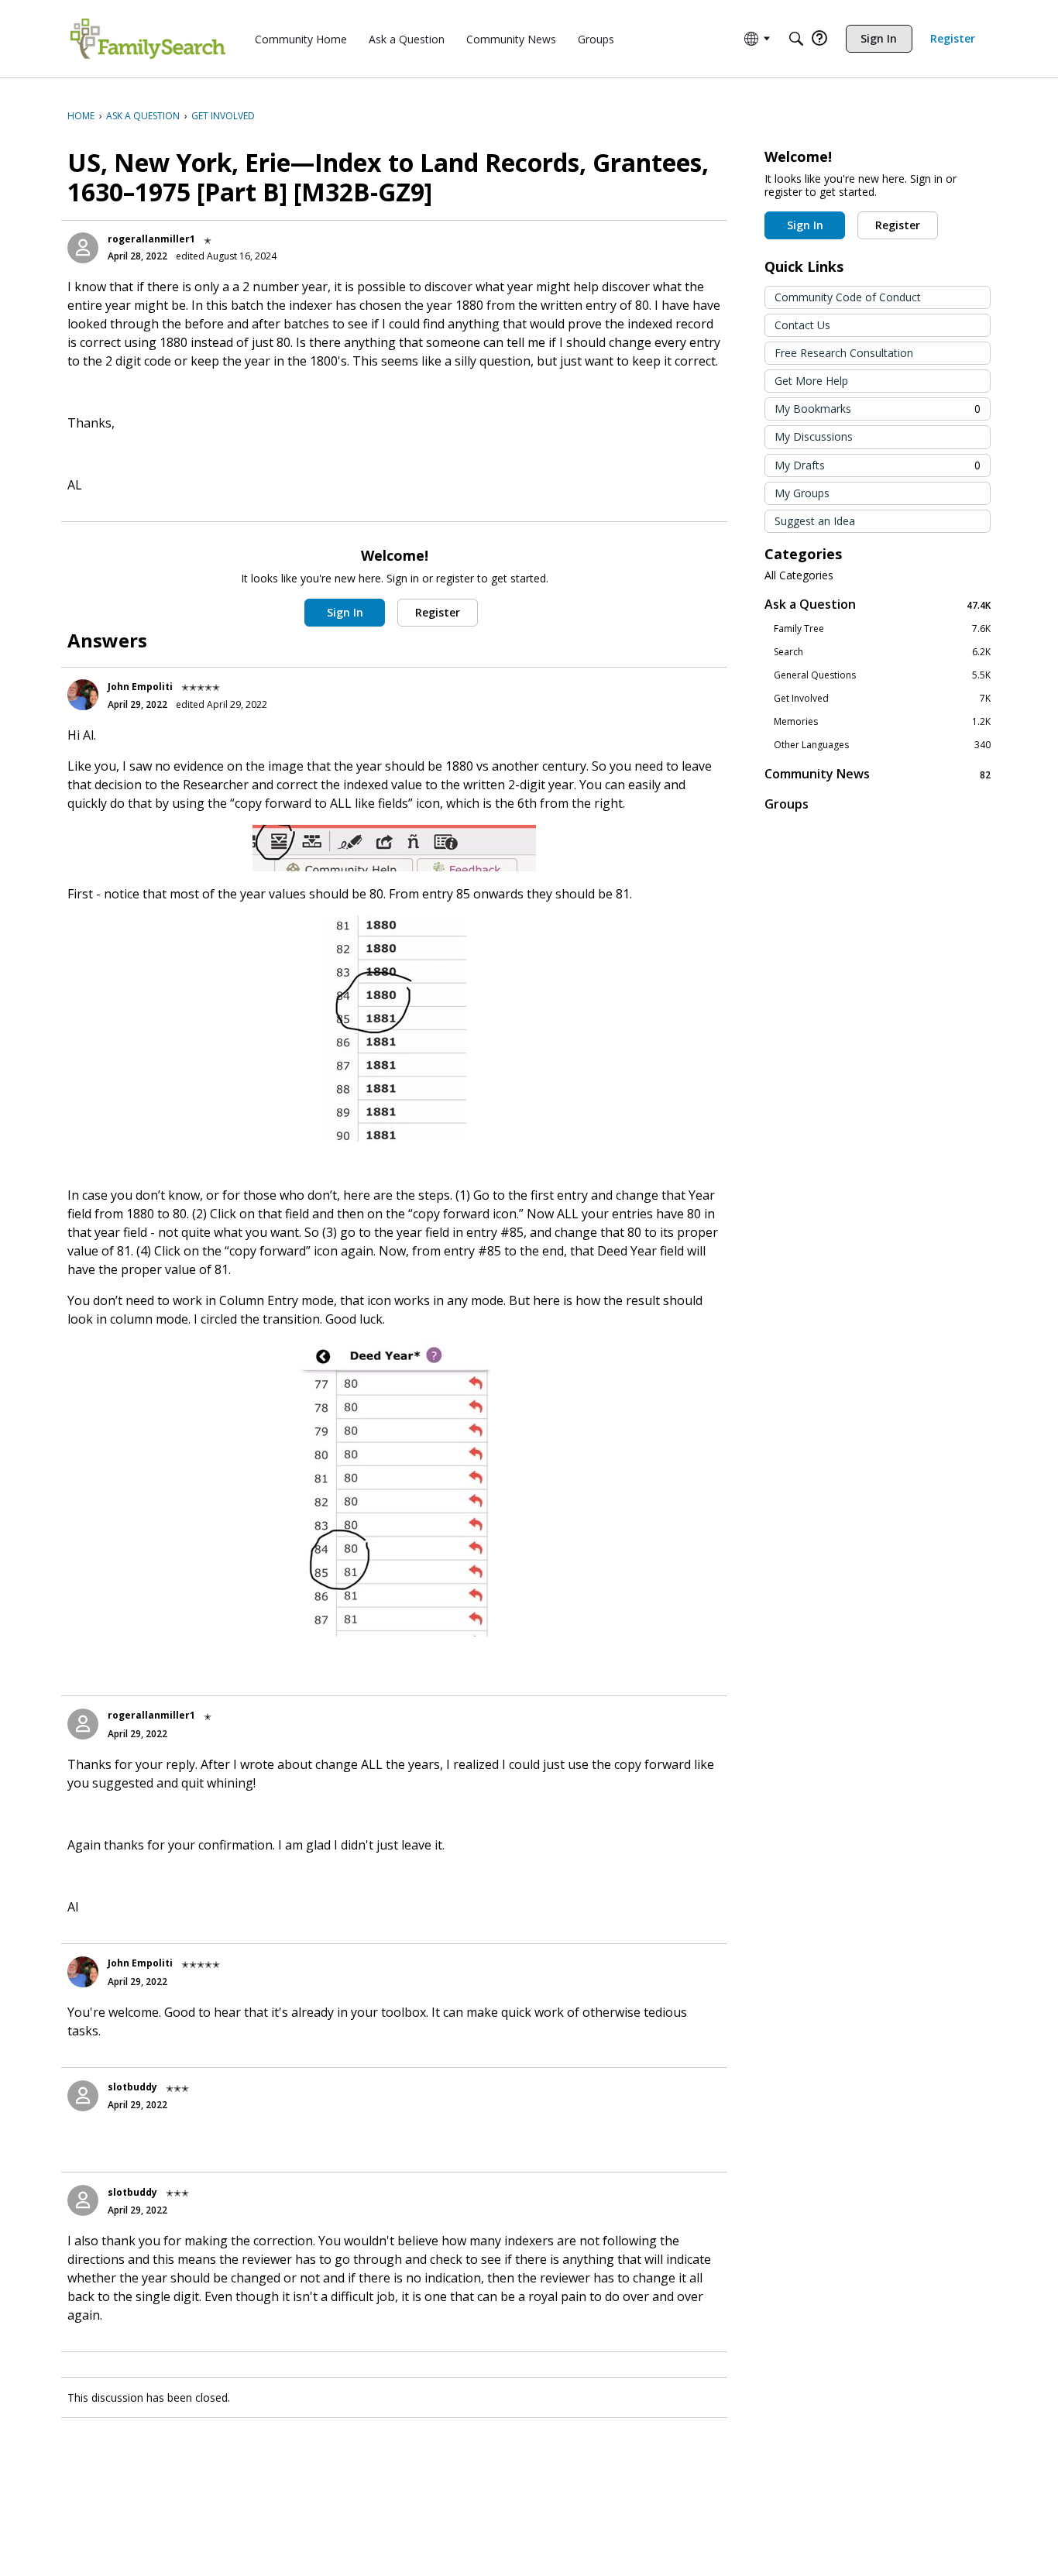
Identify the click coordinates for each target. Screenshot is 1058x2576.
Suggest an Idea (815, 521)
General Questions (882, 675)
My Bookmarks (878, 409)
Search (882, 652)
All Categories (799, 575)
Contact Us (802, 325)
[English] (148, 39)
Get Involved (882, 699)
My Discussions (814, 436)
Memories (882, 722)
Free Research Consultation (844, 353)
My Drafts (878, 465)
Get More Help (811, 381)
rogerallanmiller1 (151, 239)
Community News (878, 774)
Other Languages (882, 745)
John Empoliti (140, 687)
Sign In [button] (345, 612)
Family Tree (882, 629)
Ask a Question (878, 605)
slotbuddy (132, 2087)
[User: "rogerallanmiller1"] (83, 248)
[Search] (796, 39)
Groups (787, 804)
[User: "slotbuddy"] (83, 2096)
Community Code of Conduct (848, 297)
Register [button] (438, 612)
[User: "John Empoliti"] (83, 695)
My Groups (802, 493)
